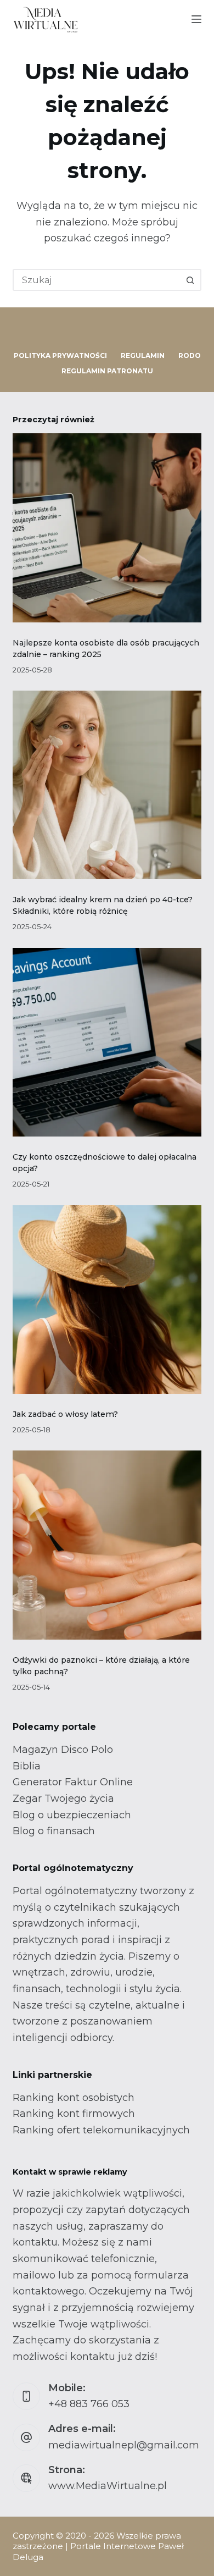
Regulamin (143, 355)
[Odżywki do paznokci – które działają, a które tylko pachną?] (107, 1545)
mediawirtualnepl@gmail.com (124, 2445)
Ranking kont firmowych (74, 2114)
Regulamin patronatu (107, 371)
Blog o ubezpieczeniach (72, 1815)
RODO (190, 355)
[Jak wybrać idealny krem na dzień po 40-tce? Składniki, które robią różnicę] (107, 785)
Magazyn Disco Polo (63, 1750)
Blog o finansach (54, 1831)
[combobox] (97, 280)
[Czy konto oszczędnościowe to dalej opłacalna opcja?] (107, 1042)
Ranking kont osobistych (74, 2098)
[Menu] (196, 19)
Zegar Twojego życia (63, 1799)
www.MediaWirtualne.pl (108, 2486)
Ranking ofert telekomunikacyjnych (101, 2130)
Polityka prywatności (60, 355)
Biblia (27, 1766)
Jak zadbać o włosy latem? (65, 1414)
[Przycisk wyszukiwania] (190, 280)
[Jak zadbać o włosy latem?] (107, 1300)
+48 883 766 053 (89, 2404)
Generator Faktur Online (73, 1782)
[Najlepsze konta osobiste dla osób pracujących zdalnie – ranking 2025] (107, 528)
